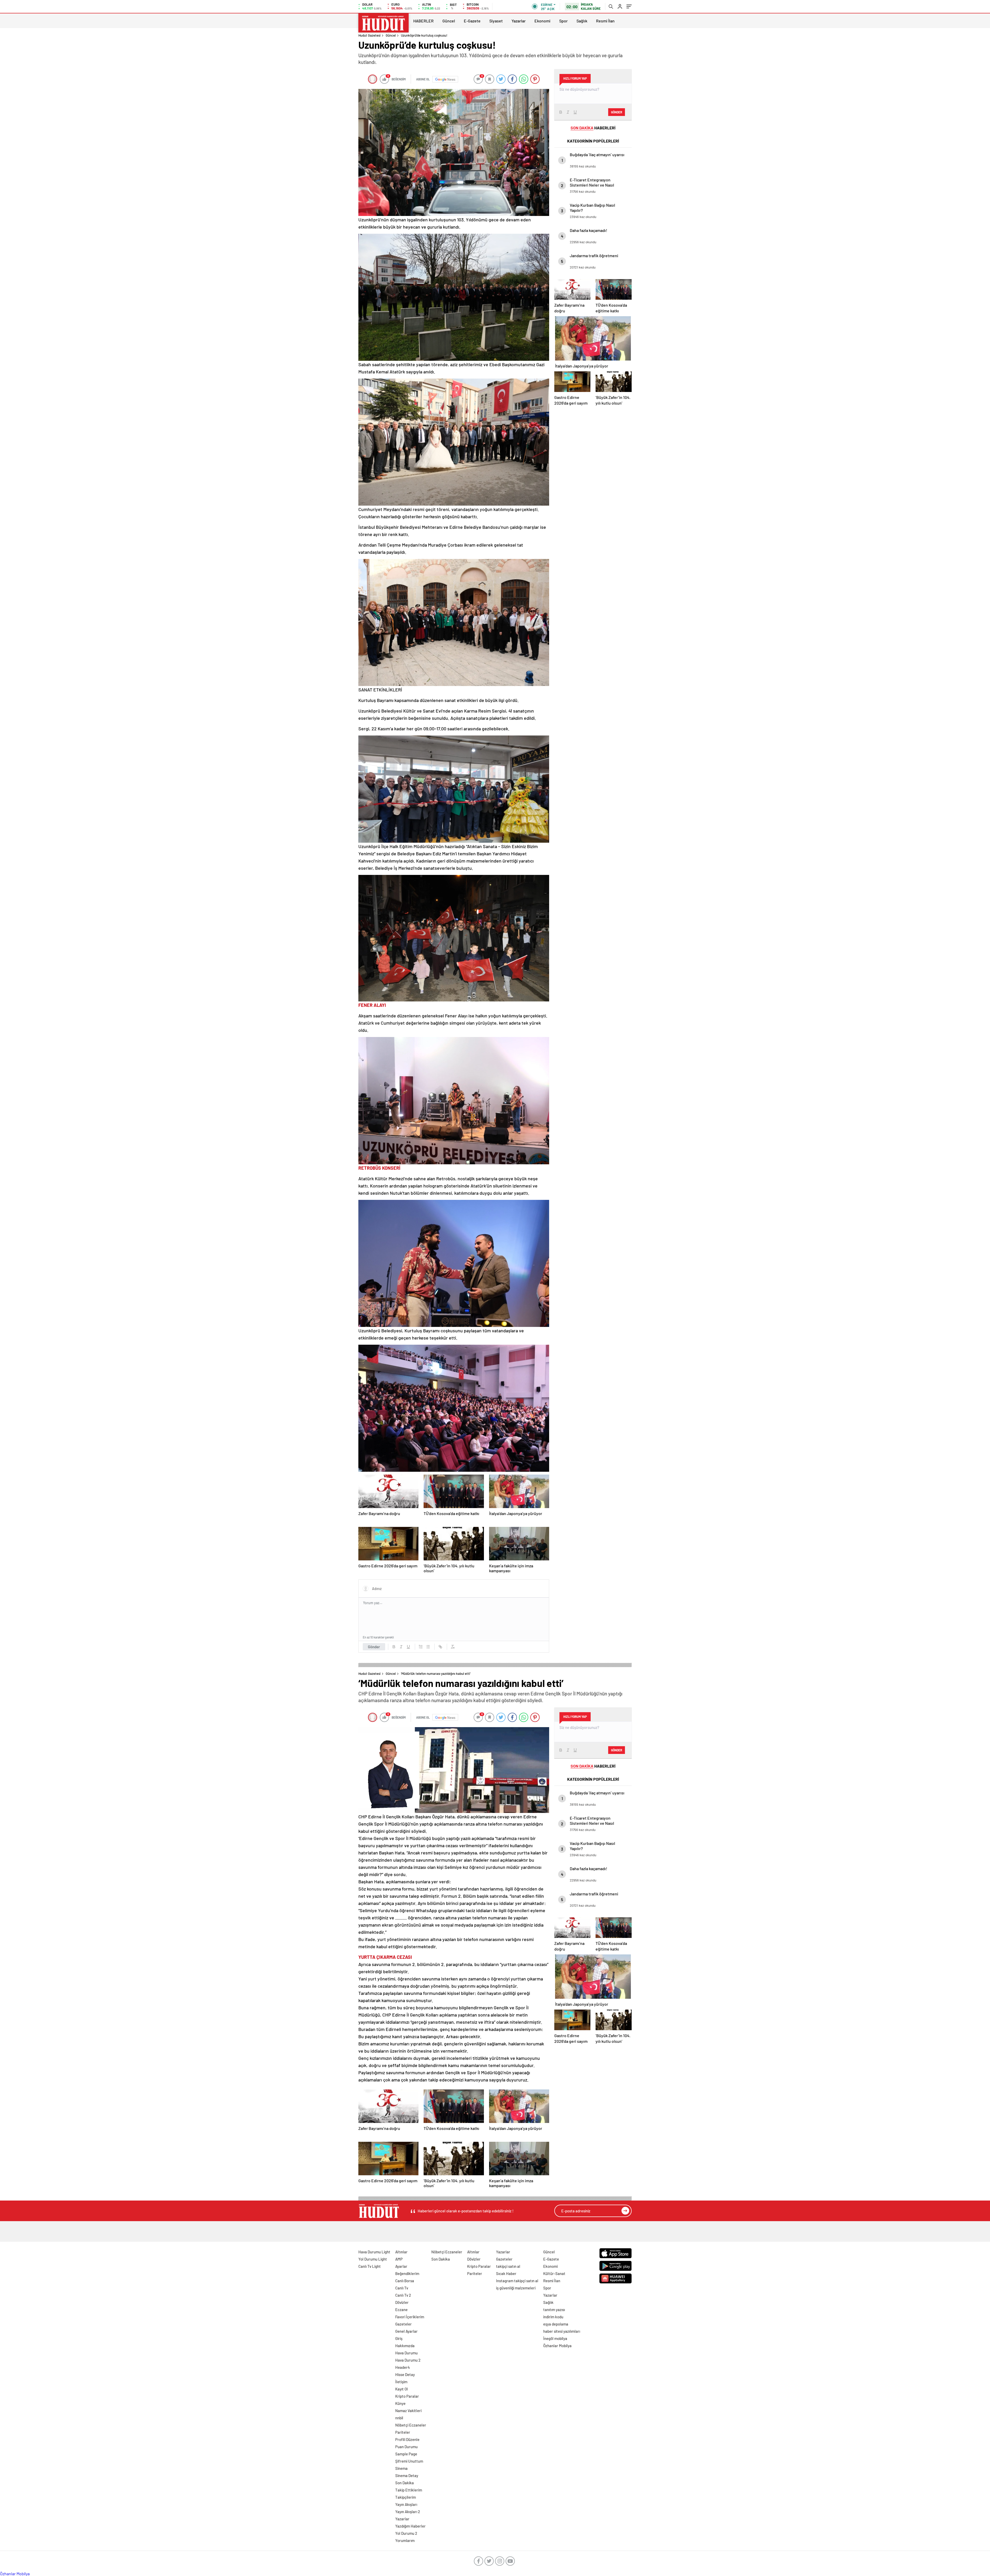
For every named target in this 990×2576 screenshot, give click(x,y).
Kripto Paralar (407, 2396)
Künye (400, 2403)
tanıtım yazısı (554, 2310)
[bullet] (428, 1647)
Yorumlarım (405, 2540)
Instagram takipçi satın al (517, 2281)
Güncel (449, 21)
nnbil (399, 2418)
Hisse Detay (405, 2374)
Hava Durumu (406, 2353)
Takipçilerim (406, 2497)
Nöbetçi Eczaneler (411, 2425)
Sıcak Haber (506, 2273)
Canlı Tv (402, 2288)
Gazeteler (403, 2324)
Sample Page (406, 2454)
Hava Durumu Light (374, 2252)
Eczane (401, 2310)
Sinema (401, 2468)
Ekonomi (542, 21)
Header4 (403, 2367)
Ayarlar (401, 2266)
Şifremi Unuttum (409, 2461)
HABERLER (423, 21)
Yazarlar (519, 21)
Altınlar (401, 2252)
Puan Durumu (406, 2447)
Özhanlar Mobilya (557, 2346)
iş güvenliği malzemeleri (516, 2288)
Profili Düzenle (407, 2439)
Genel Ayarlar (406, 2331)
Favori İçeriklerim (410, 2317)
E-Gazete (472, 21)
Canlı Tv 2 (403, 2295)
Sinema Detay (407, 2475)
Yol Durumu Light (373, 2259)
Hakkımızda (405, 2346)
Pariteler (403, 2432)
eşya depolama (556, 2324)
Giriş (399, 2338)
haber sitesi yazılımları (562, 2331)
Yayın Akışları (406, 2504)
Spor (563, 21)
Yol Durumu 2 (406, 2533)
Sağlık (582, 21)
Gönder (374, 1647)
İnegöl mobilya (555, 2338)
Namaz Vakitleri (408, 2411)
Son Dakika (405, 2483)
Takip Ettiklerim (409, 2490)
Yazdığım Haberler (410, 2526)
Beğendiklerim (407, 2273)
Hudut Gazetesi (369, 35)
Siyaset (496, 21)
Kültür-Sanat (554, 2273)
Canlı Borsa (405, 2281)
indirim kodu (553, 2317)
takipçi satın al (508, 2266)
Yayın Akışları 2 (408, 2512)
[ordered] (421, 1647)
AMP (399, 2259)
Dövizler (402, 2302)
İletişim (401, 2382)
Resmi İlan (605, 21)
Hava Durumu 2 (408, 2360)
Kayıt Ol (402, 2389)
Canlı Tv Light (370, 2266)
